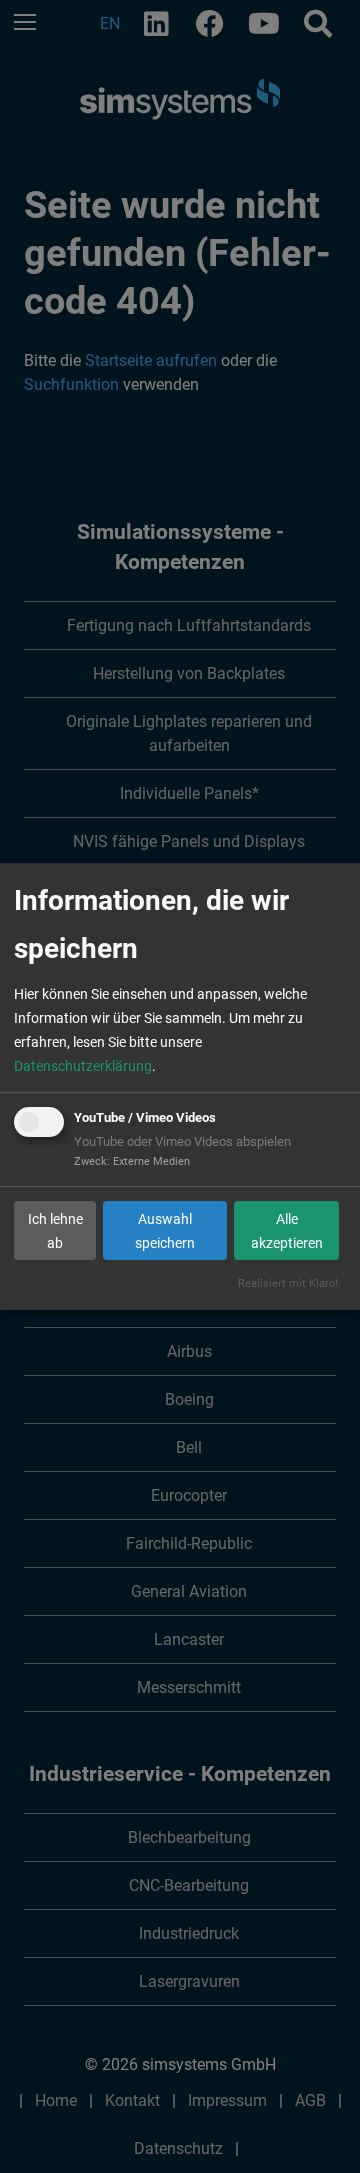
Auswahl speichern (165, 1231)
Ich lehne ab (55, 1231)
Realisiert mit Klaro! (288, 1283)
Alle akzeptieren (287, 1231)
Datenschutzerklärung (83, 1066)
